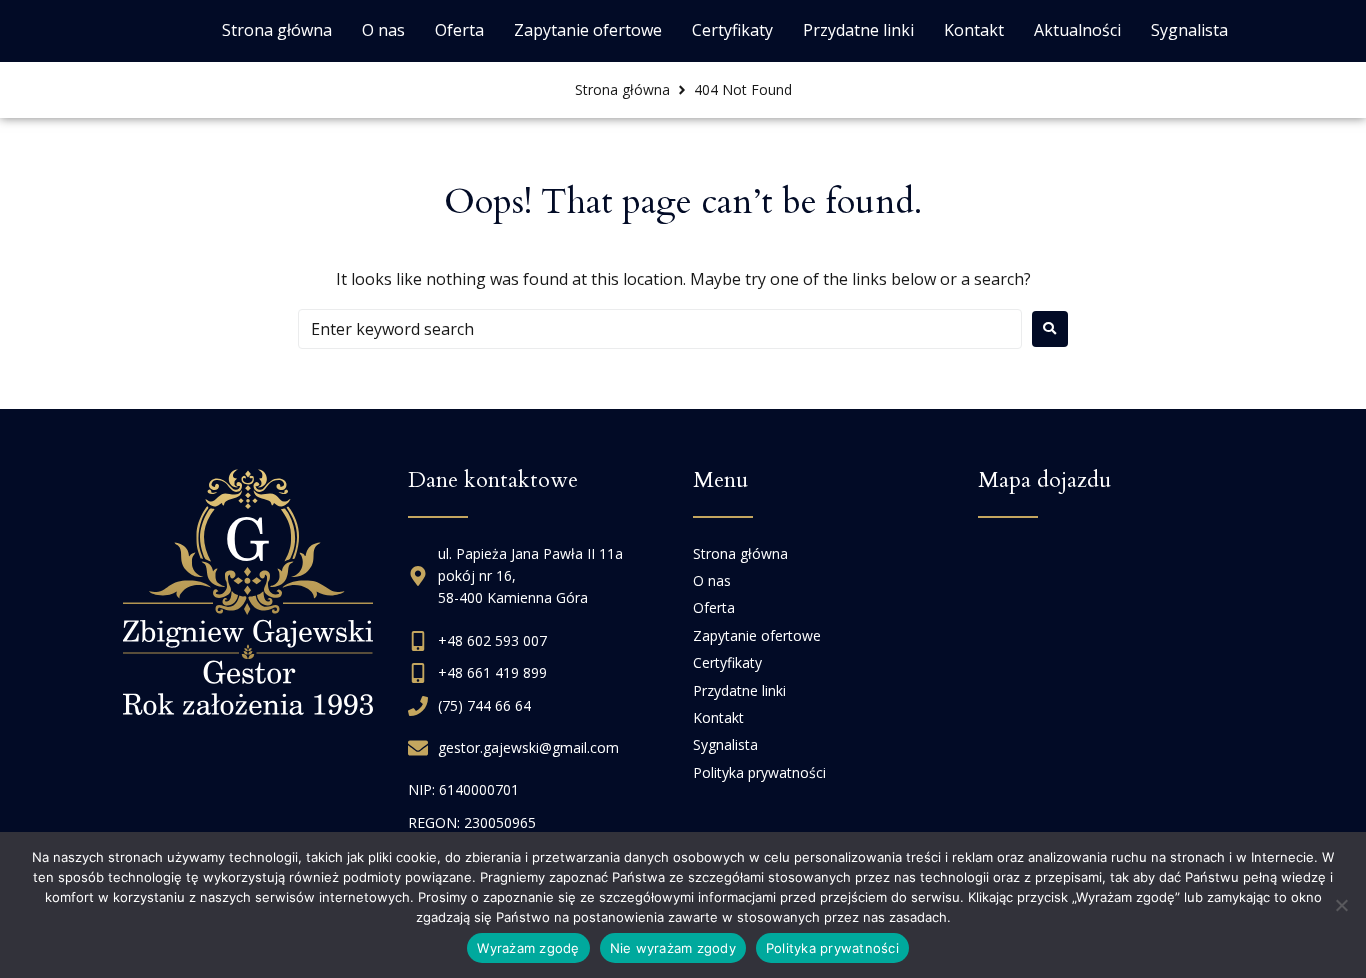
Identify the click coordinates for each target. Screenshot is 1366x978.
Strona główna (622, 89)
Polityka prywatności (832, 948)
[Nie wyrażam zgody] (1341, 905)
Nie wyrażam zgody (673, 948)
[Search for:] (660, 329)
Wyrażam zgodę (528, 948)
